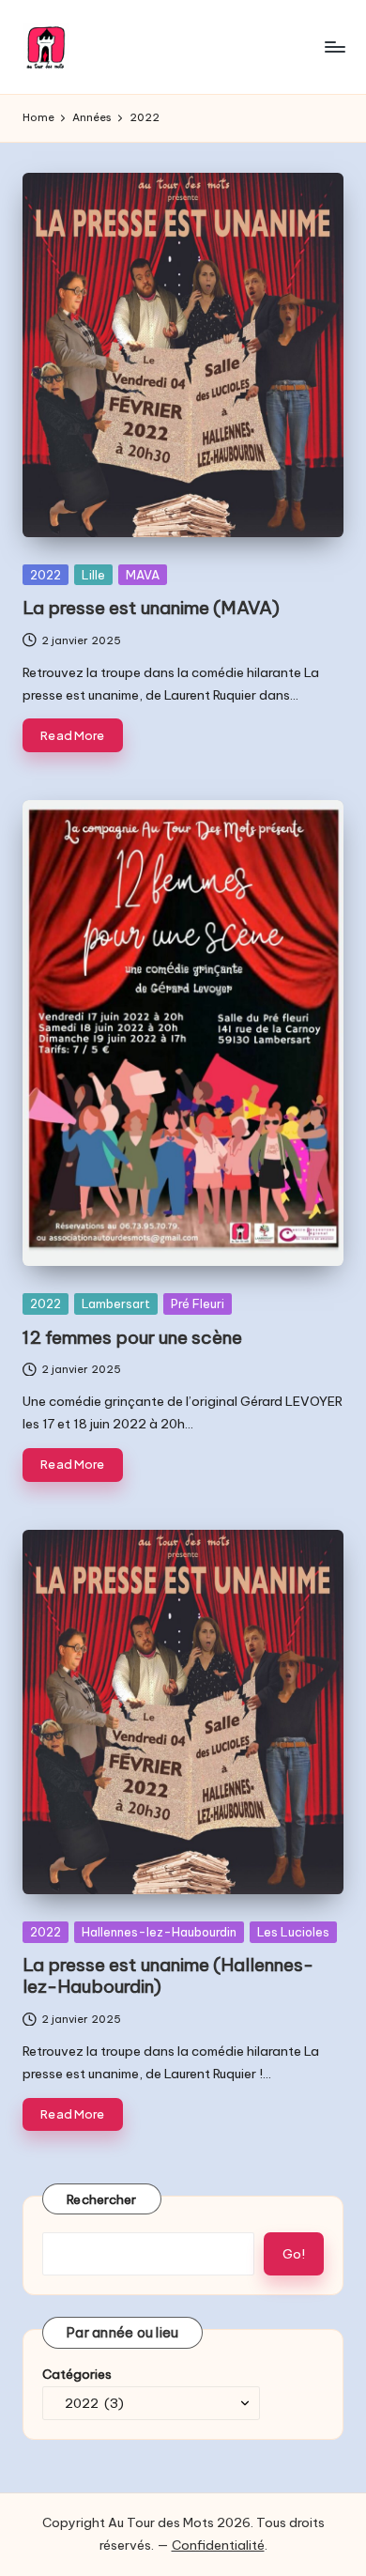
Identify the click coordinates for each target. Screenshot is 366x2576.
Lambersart (116, 1303)
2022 (46, 575)
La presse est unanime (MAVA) (151, 608)
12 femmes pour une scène (132, 1337)
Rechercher (102, 2199)
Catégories (77, 2374)
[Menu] (334, 46)
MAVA (143, 575)
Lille (93, 575)
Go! (294, 2254)
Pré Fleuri (198, 1303)
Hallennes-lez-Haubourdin (159, 1932)
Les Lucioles (293, 1932)
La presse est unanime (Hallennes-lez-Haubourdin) (168, 1975)
